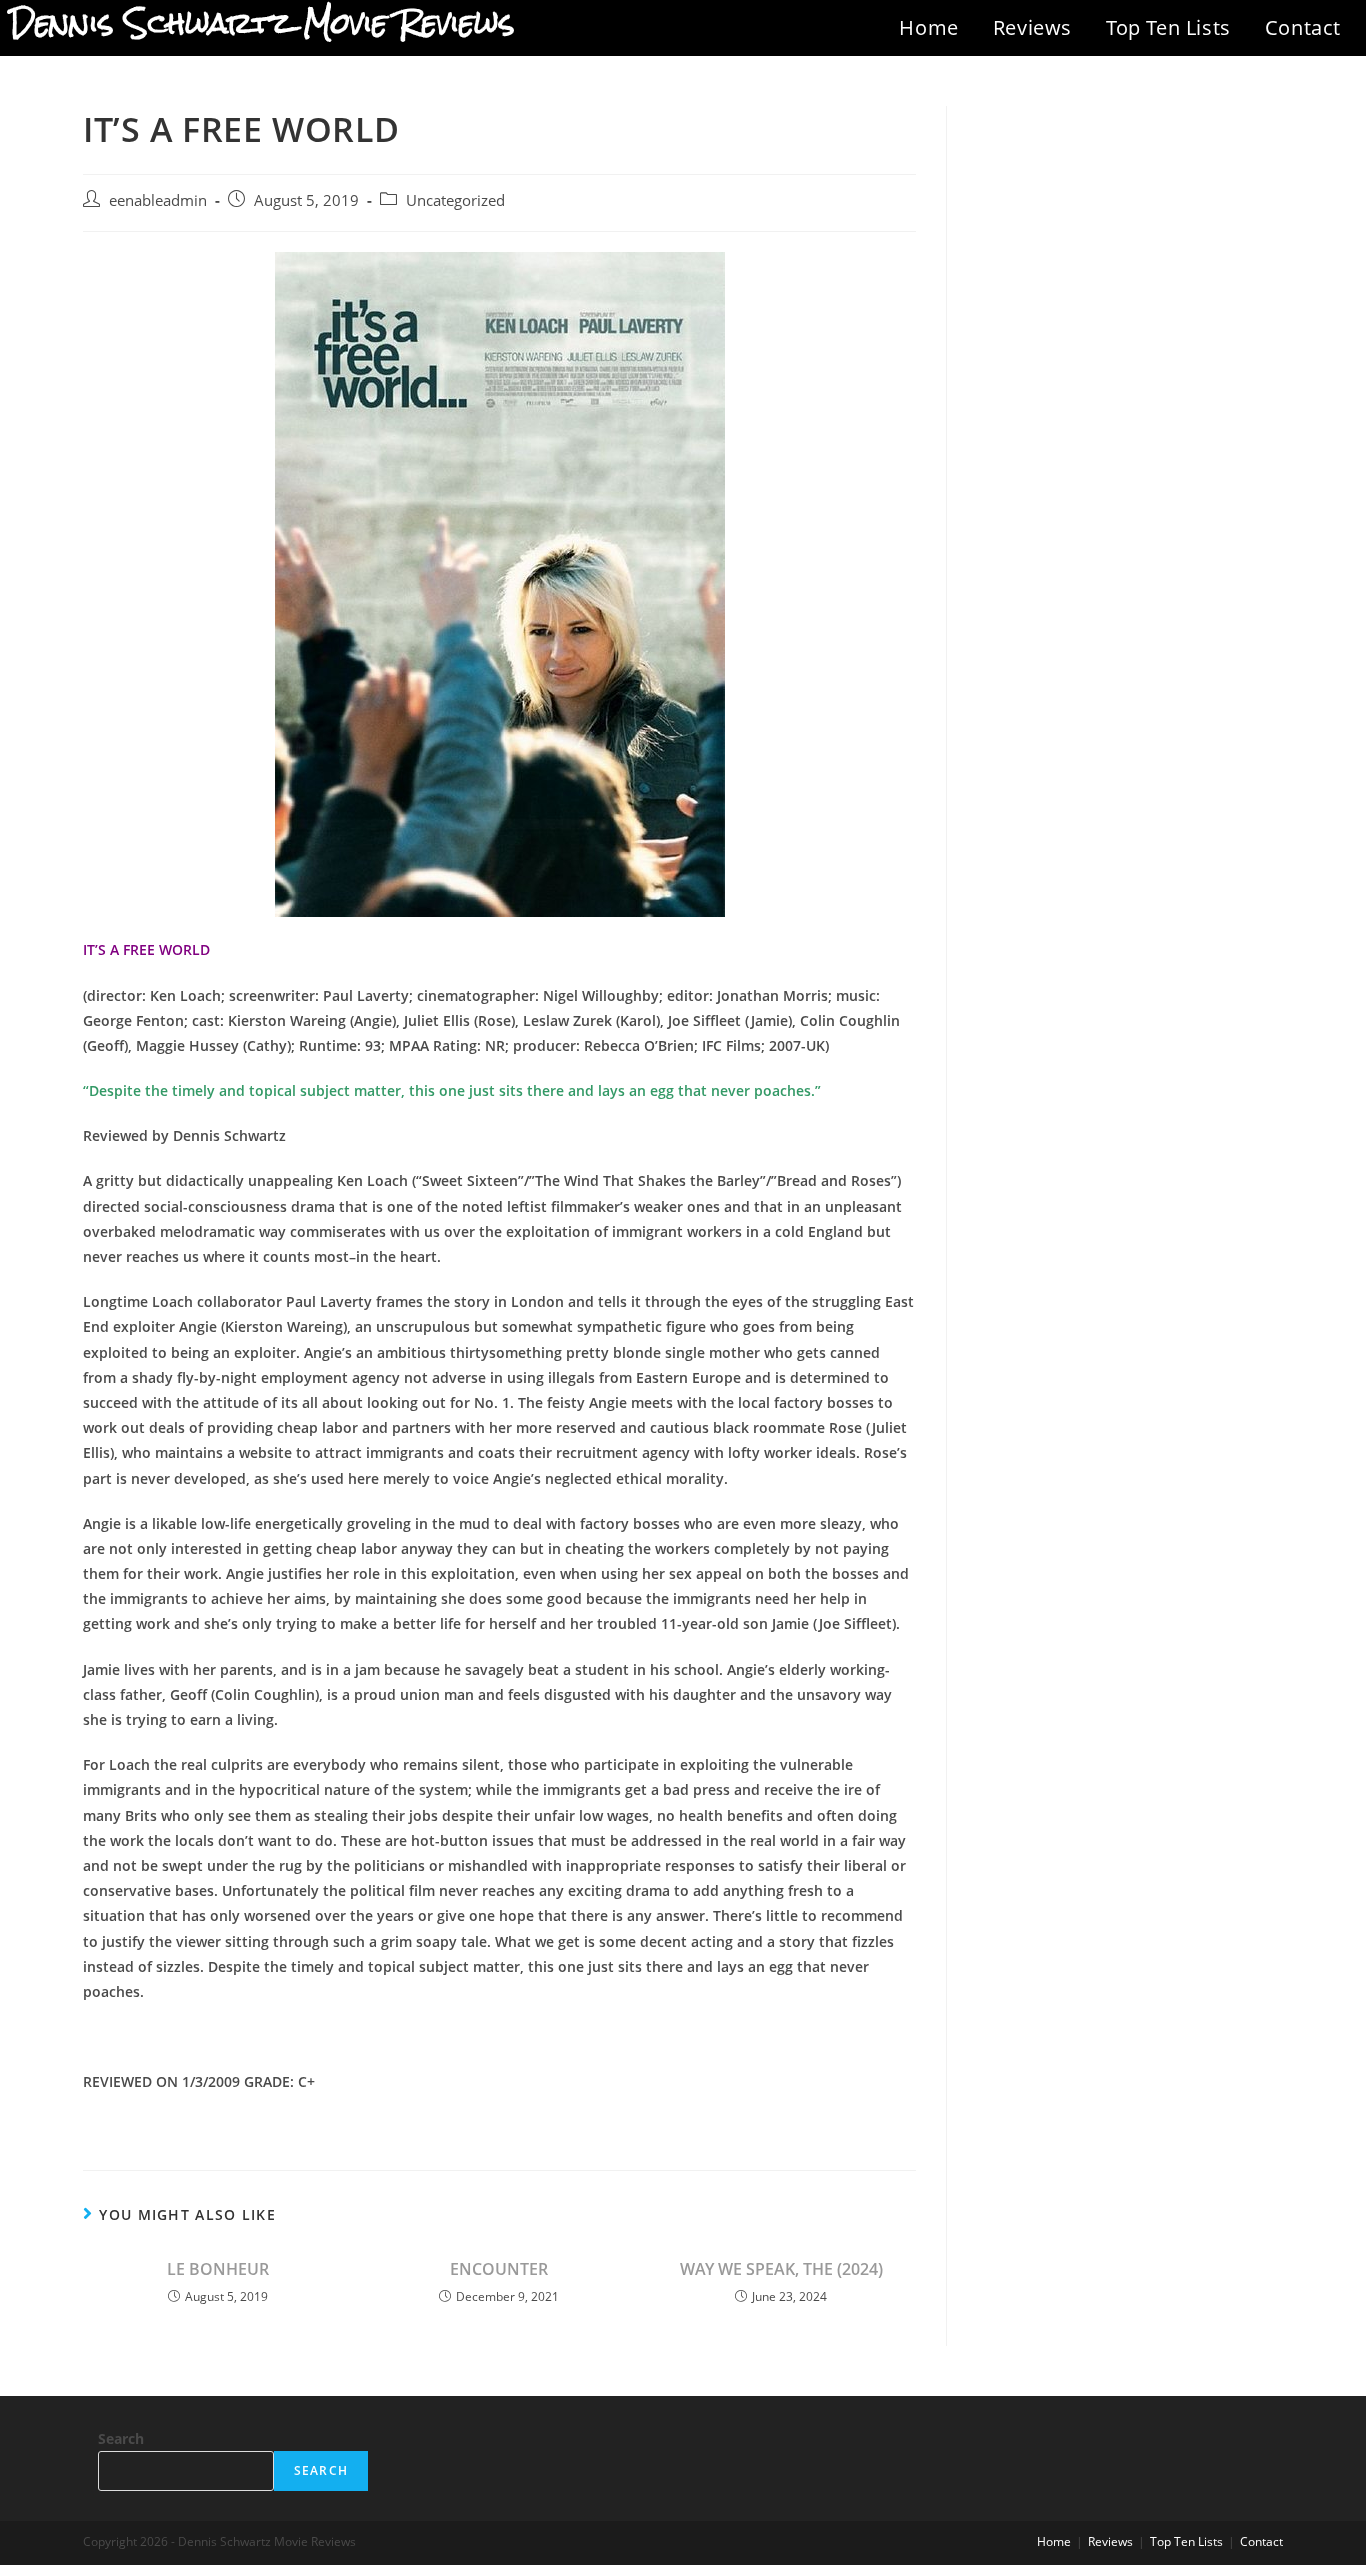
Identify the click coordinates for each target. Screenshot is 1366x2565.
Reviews (1032, 27)
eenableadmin (158, 200)
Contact (1303, 27)
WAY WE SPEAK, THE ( (781, 2269)
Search (121, 2438)
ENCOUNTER (499, 2269)
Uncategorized (455, 200)
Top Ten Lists (1168, 27)
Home (928, 27)
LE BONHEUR (218, 2269)
